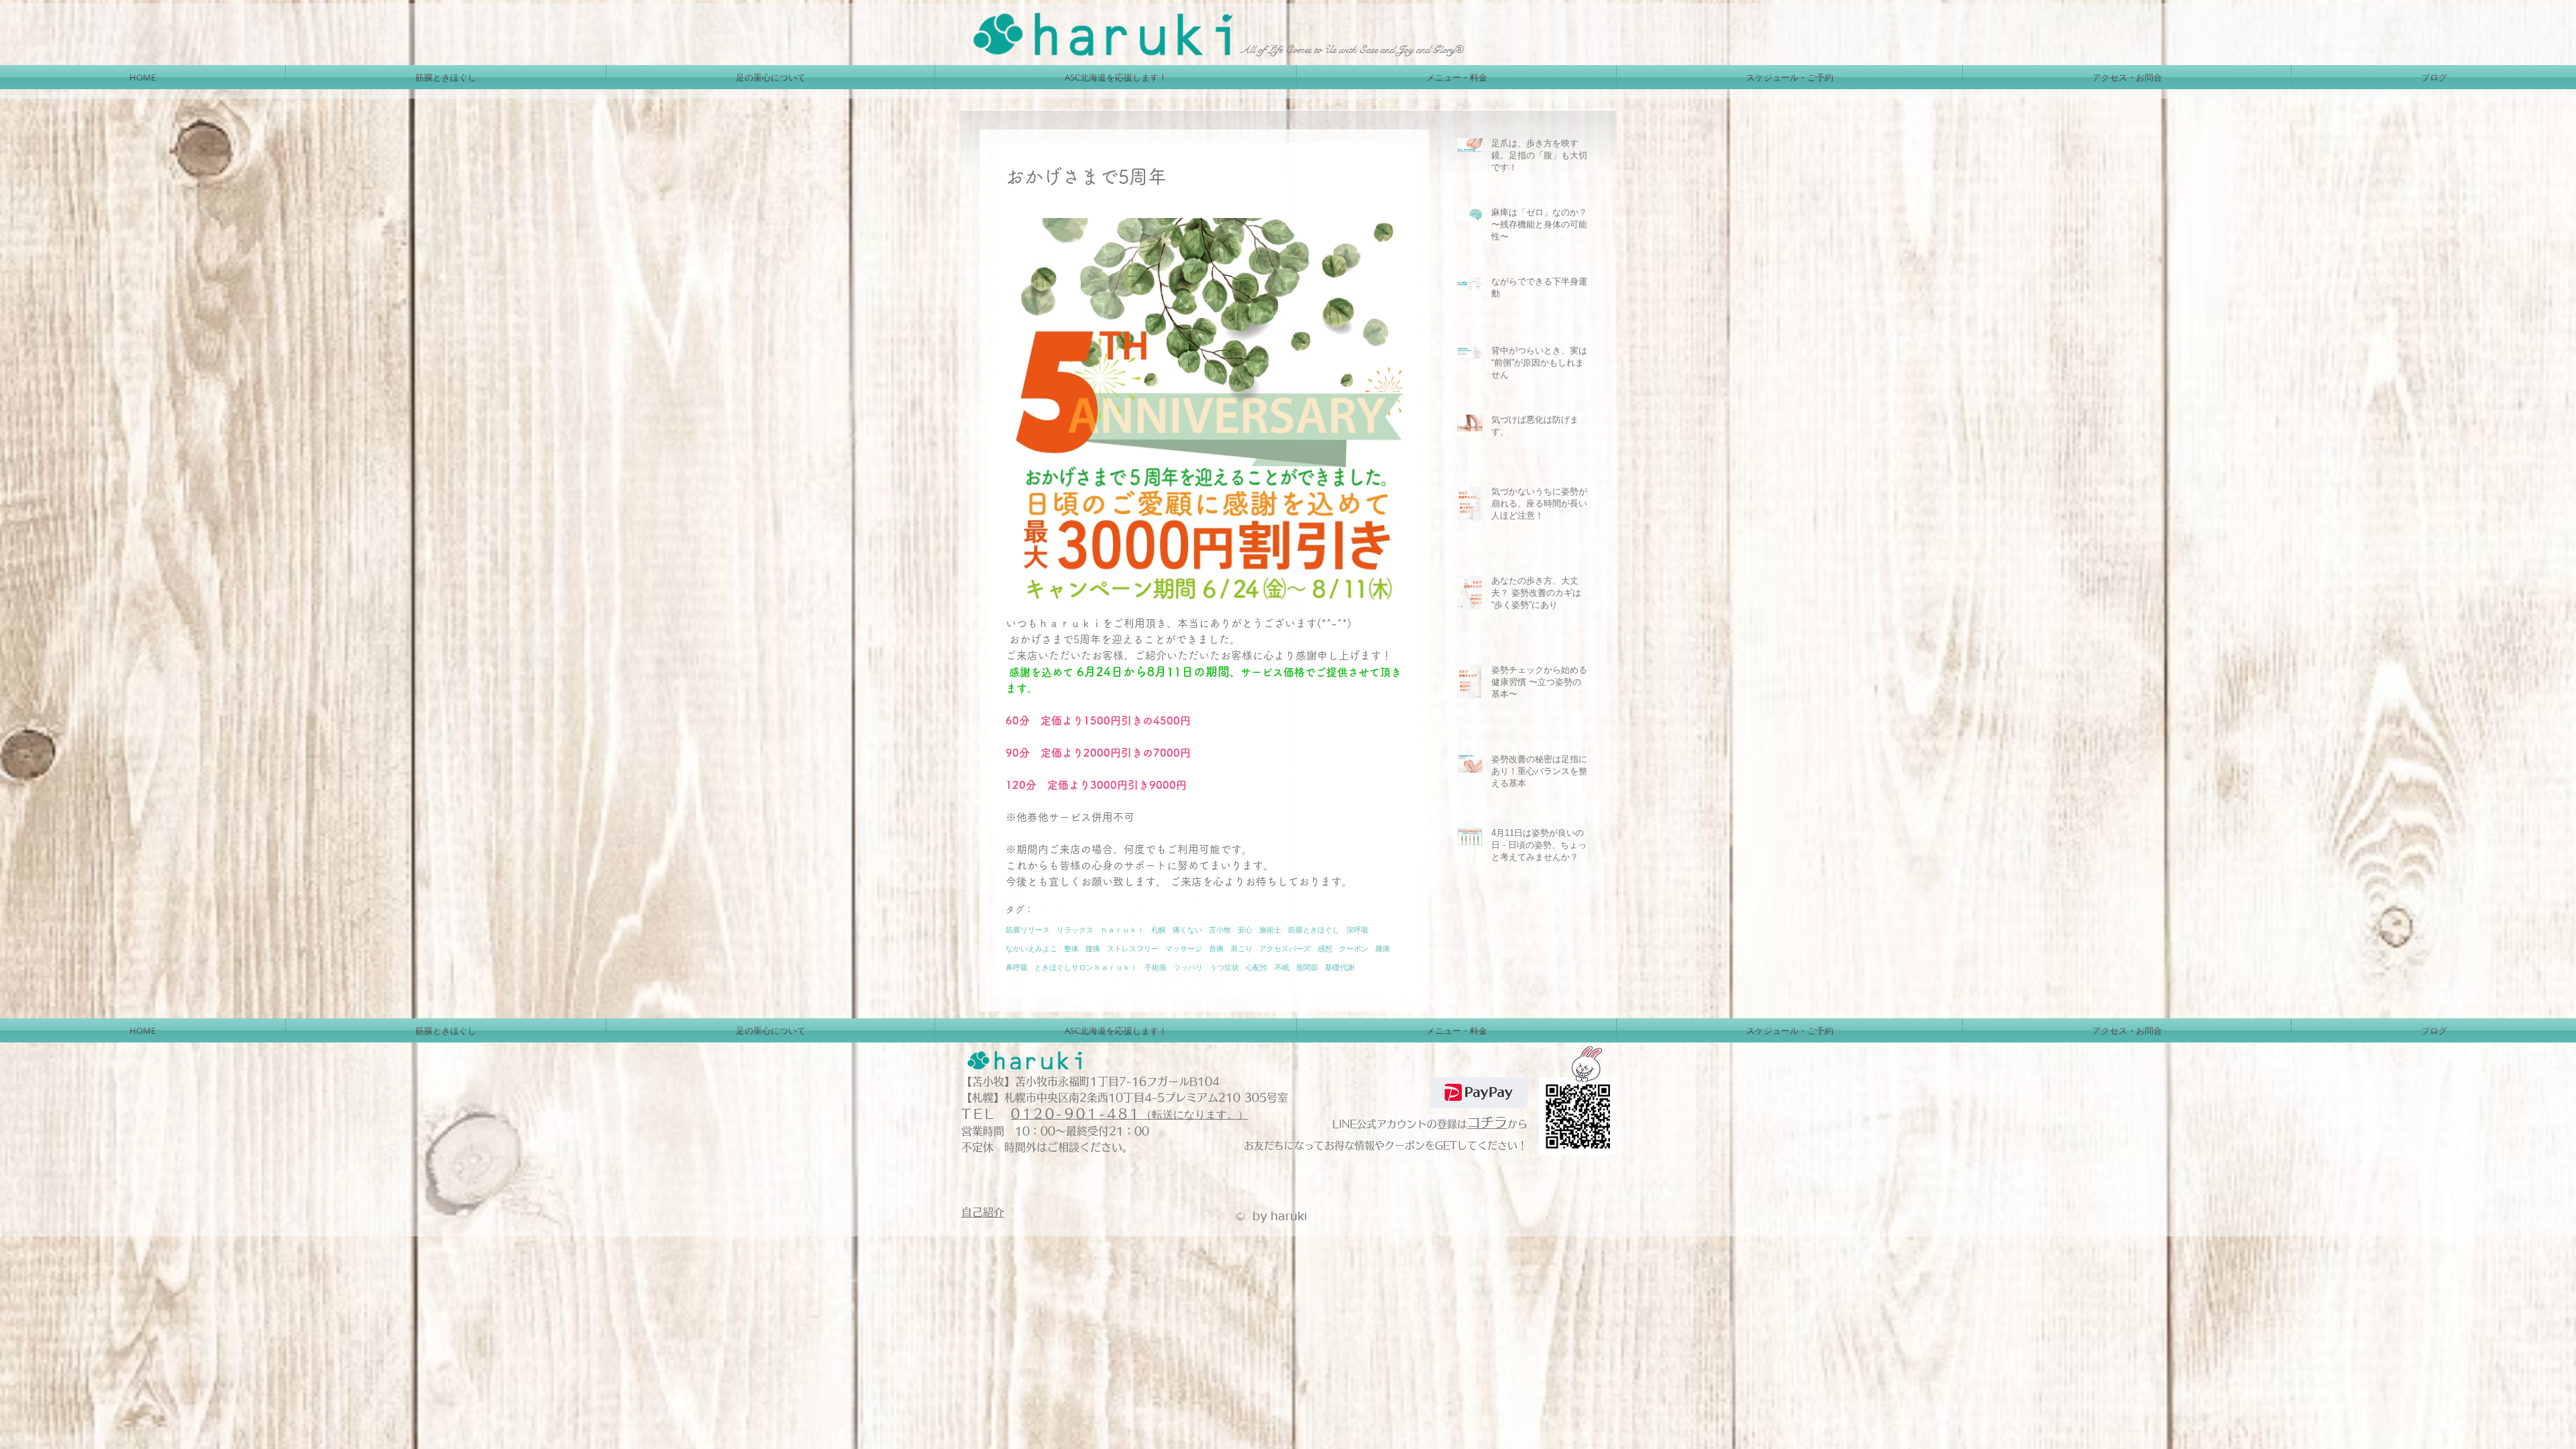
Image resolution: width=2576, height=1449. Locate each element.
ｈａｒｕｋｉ (1122, 929)
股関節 (1307, 967)
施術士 (1270, 929)
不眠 (1282, 967)
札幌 (1159, 929)
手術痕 (1156, 967)
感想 (1325, 948)
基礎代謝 (1340, 967)
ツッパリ (1188, 967)
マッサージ (1184, 948)
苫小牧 (1220, 929)
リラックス (1075, 929)
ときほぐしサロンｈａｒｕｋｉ (1086, 967)
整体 (1071, 948)
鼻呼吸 (1017, 967)
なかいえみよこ (1031, 948)
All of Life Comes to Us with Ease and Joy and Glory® (1352, 49)
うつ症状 (1224, 967)
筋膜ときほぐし (1314, 929)
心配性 (1257, 967)
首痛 (1216, 948)
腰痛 (1093, 948)
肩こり (1241, 948)
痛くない (1187, 929)
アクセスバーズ (1285, 948)
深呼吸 (1357, 929)
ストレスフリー (1133, 948)
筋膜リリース (1028, 929)
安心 (1245, 929)
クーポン (1354, 948)
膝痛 (1383, 948)
